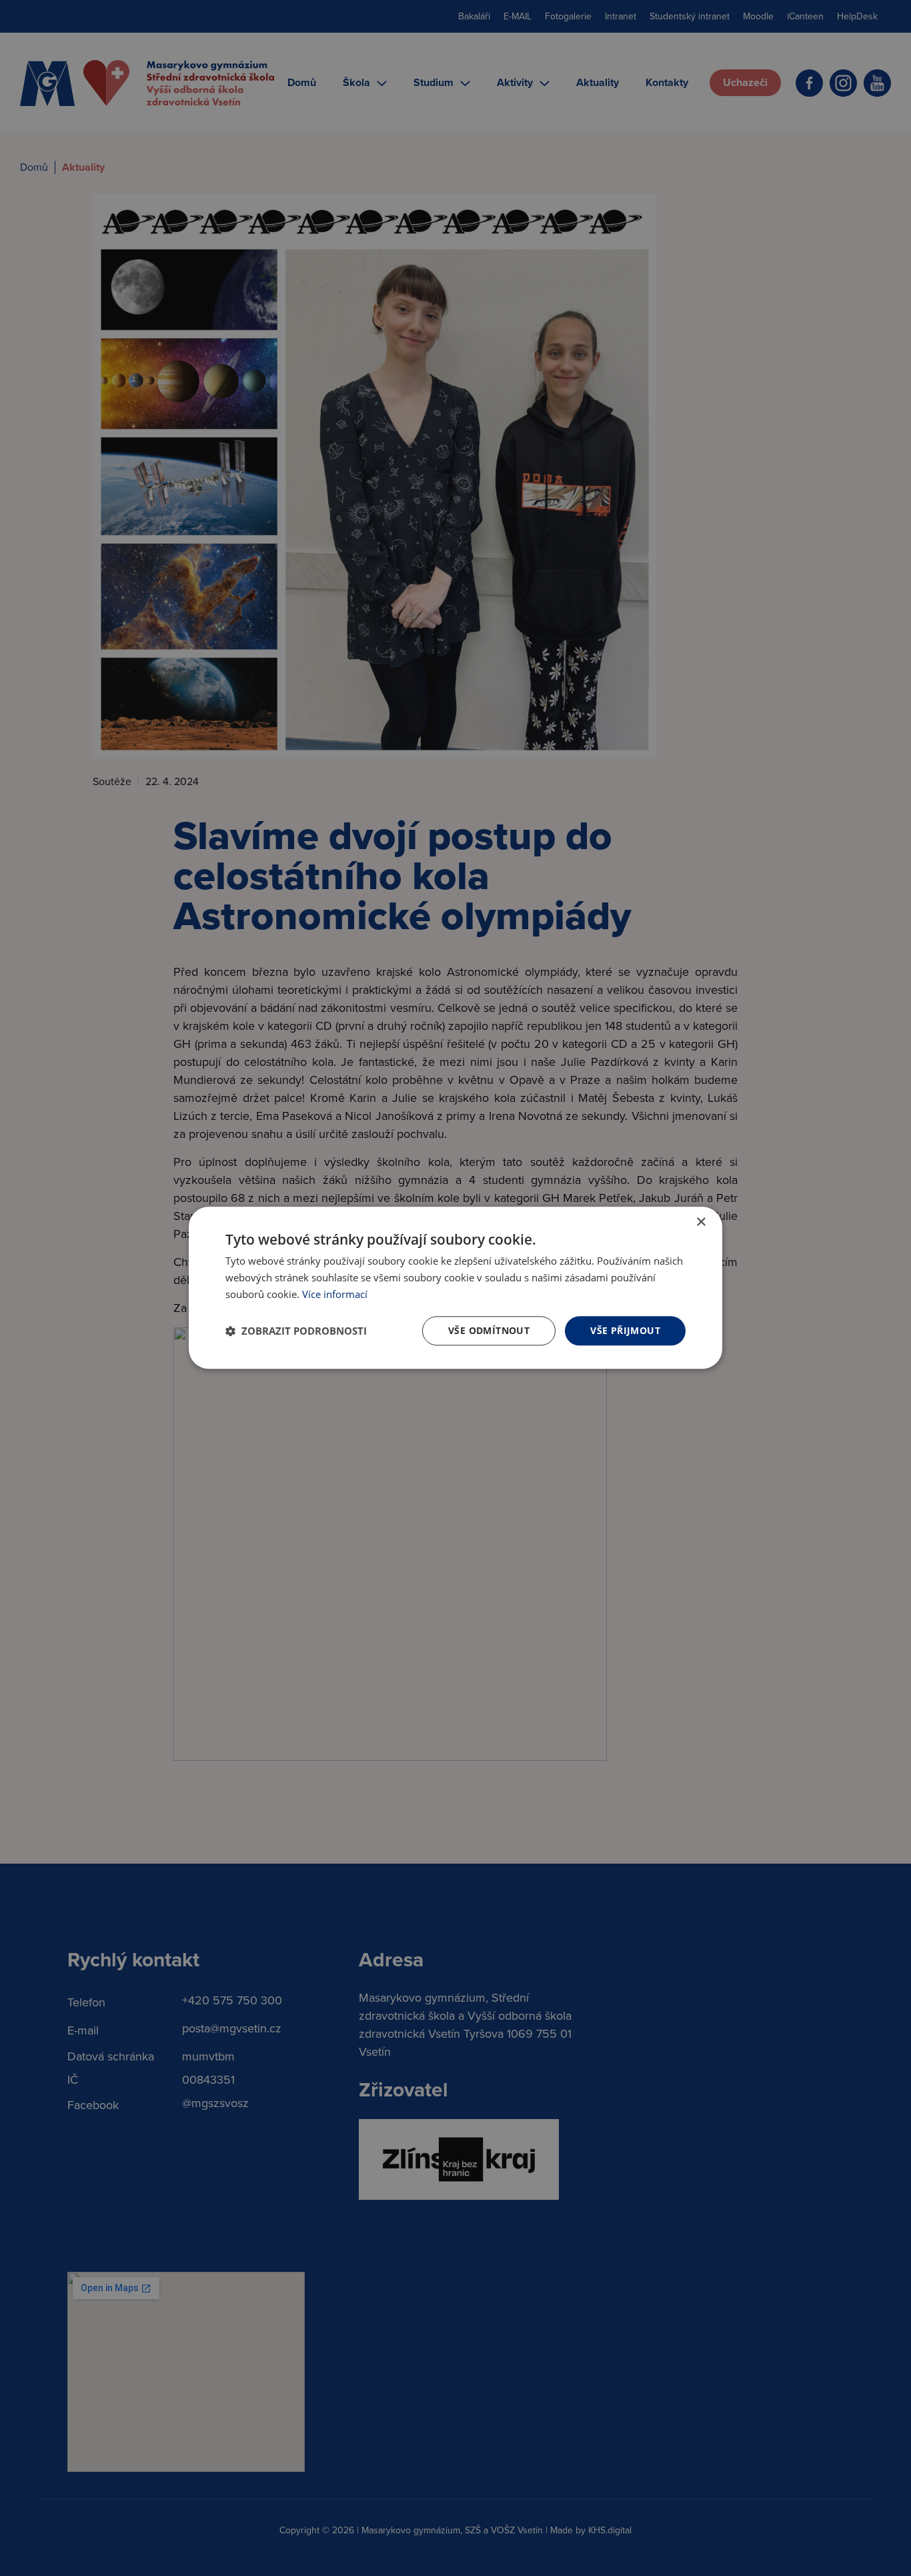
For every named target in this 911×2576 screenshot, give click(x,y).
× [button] (701, 1222)
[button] (296, 1331)
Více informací (335, 1294)
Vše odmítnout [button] (489, 1330)
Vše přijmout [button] (625, 1330)
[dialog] (455, 1288)
